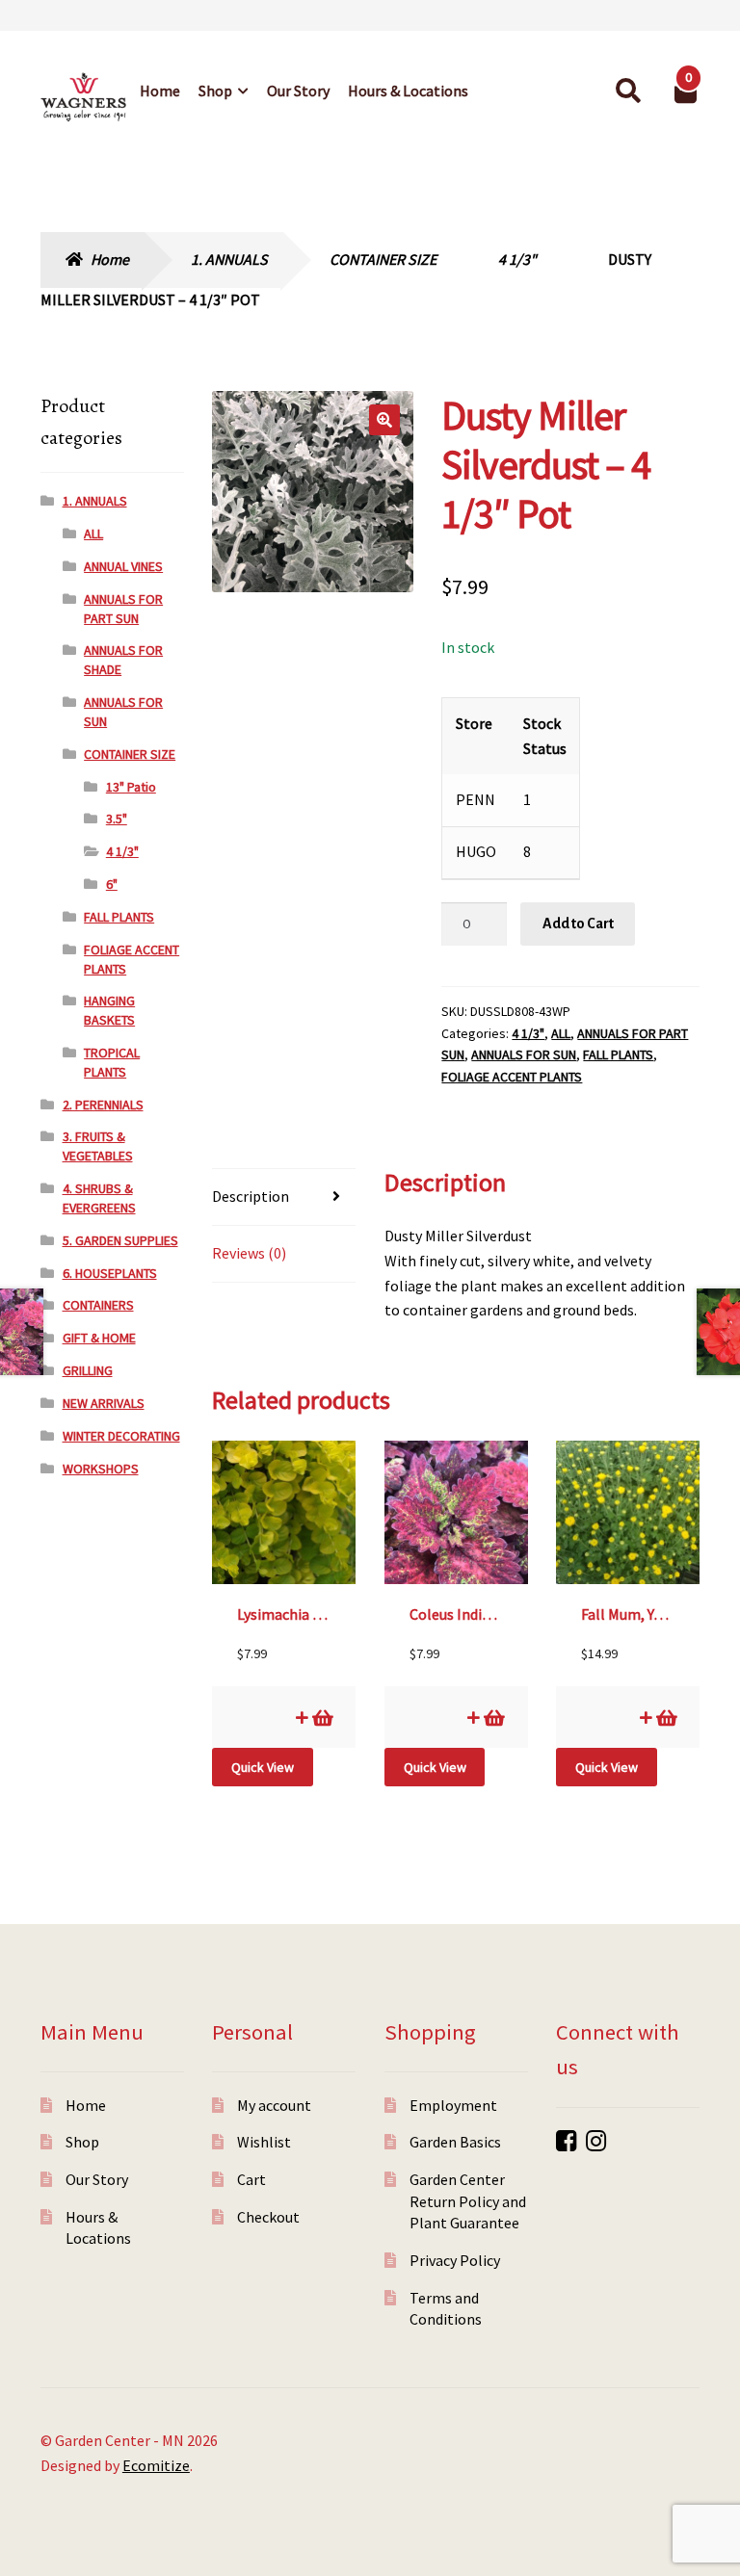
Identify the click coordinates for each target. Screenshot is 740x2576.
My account (274, 2105)
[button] (384, 420)
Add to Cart (578, 924)
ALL (561, 1033)
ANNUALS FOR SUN (524, 1054)
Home (160, 91)
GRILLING (88, 1370)
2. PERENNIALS (103, 1105)
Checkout (268, 2217)
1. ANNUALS (229, 259)
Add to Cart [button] (321, 1717)
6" (112, 884)
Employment (453, 2105)
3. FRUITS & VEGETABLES (98, 1146)
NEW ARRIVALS (104, 1403)
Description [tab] (251, 1196)
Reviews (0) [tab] (249, 1253)
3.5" (117, 819)
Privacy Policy (455, 2260)
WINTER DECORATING (121, 1436)
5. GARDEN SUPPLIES (120, 1240)
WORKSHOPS (101, 1469)
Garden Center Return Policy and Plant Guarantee (468, 2201)
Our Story (298, 91)
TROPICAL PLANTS (112, 1062)
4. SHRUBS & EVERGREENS (99, 1198)
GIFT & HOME (99, 1338)
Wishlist (264, 2142)
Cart (251, 2179)
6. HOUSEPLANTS (110, 1273)
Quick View (263, 1767)
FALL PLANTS (618, 1054)
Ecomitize (156, 2465)
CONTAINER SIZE (383, 259)
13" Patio (131, 787)
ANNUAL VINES (123, 566)
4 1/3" (517, 259)
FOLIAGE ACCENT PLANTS (512, 1077)
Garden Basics (455, 2142)
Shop (215, 91)
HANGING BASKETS (109, 1010)
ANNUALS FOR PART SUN (123, 609)
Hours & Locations (408, 91)
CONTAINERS (98, 1305)
